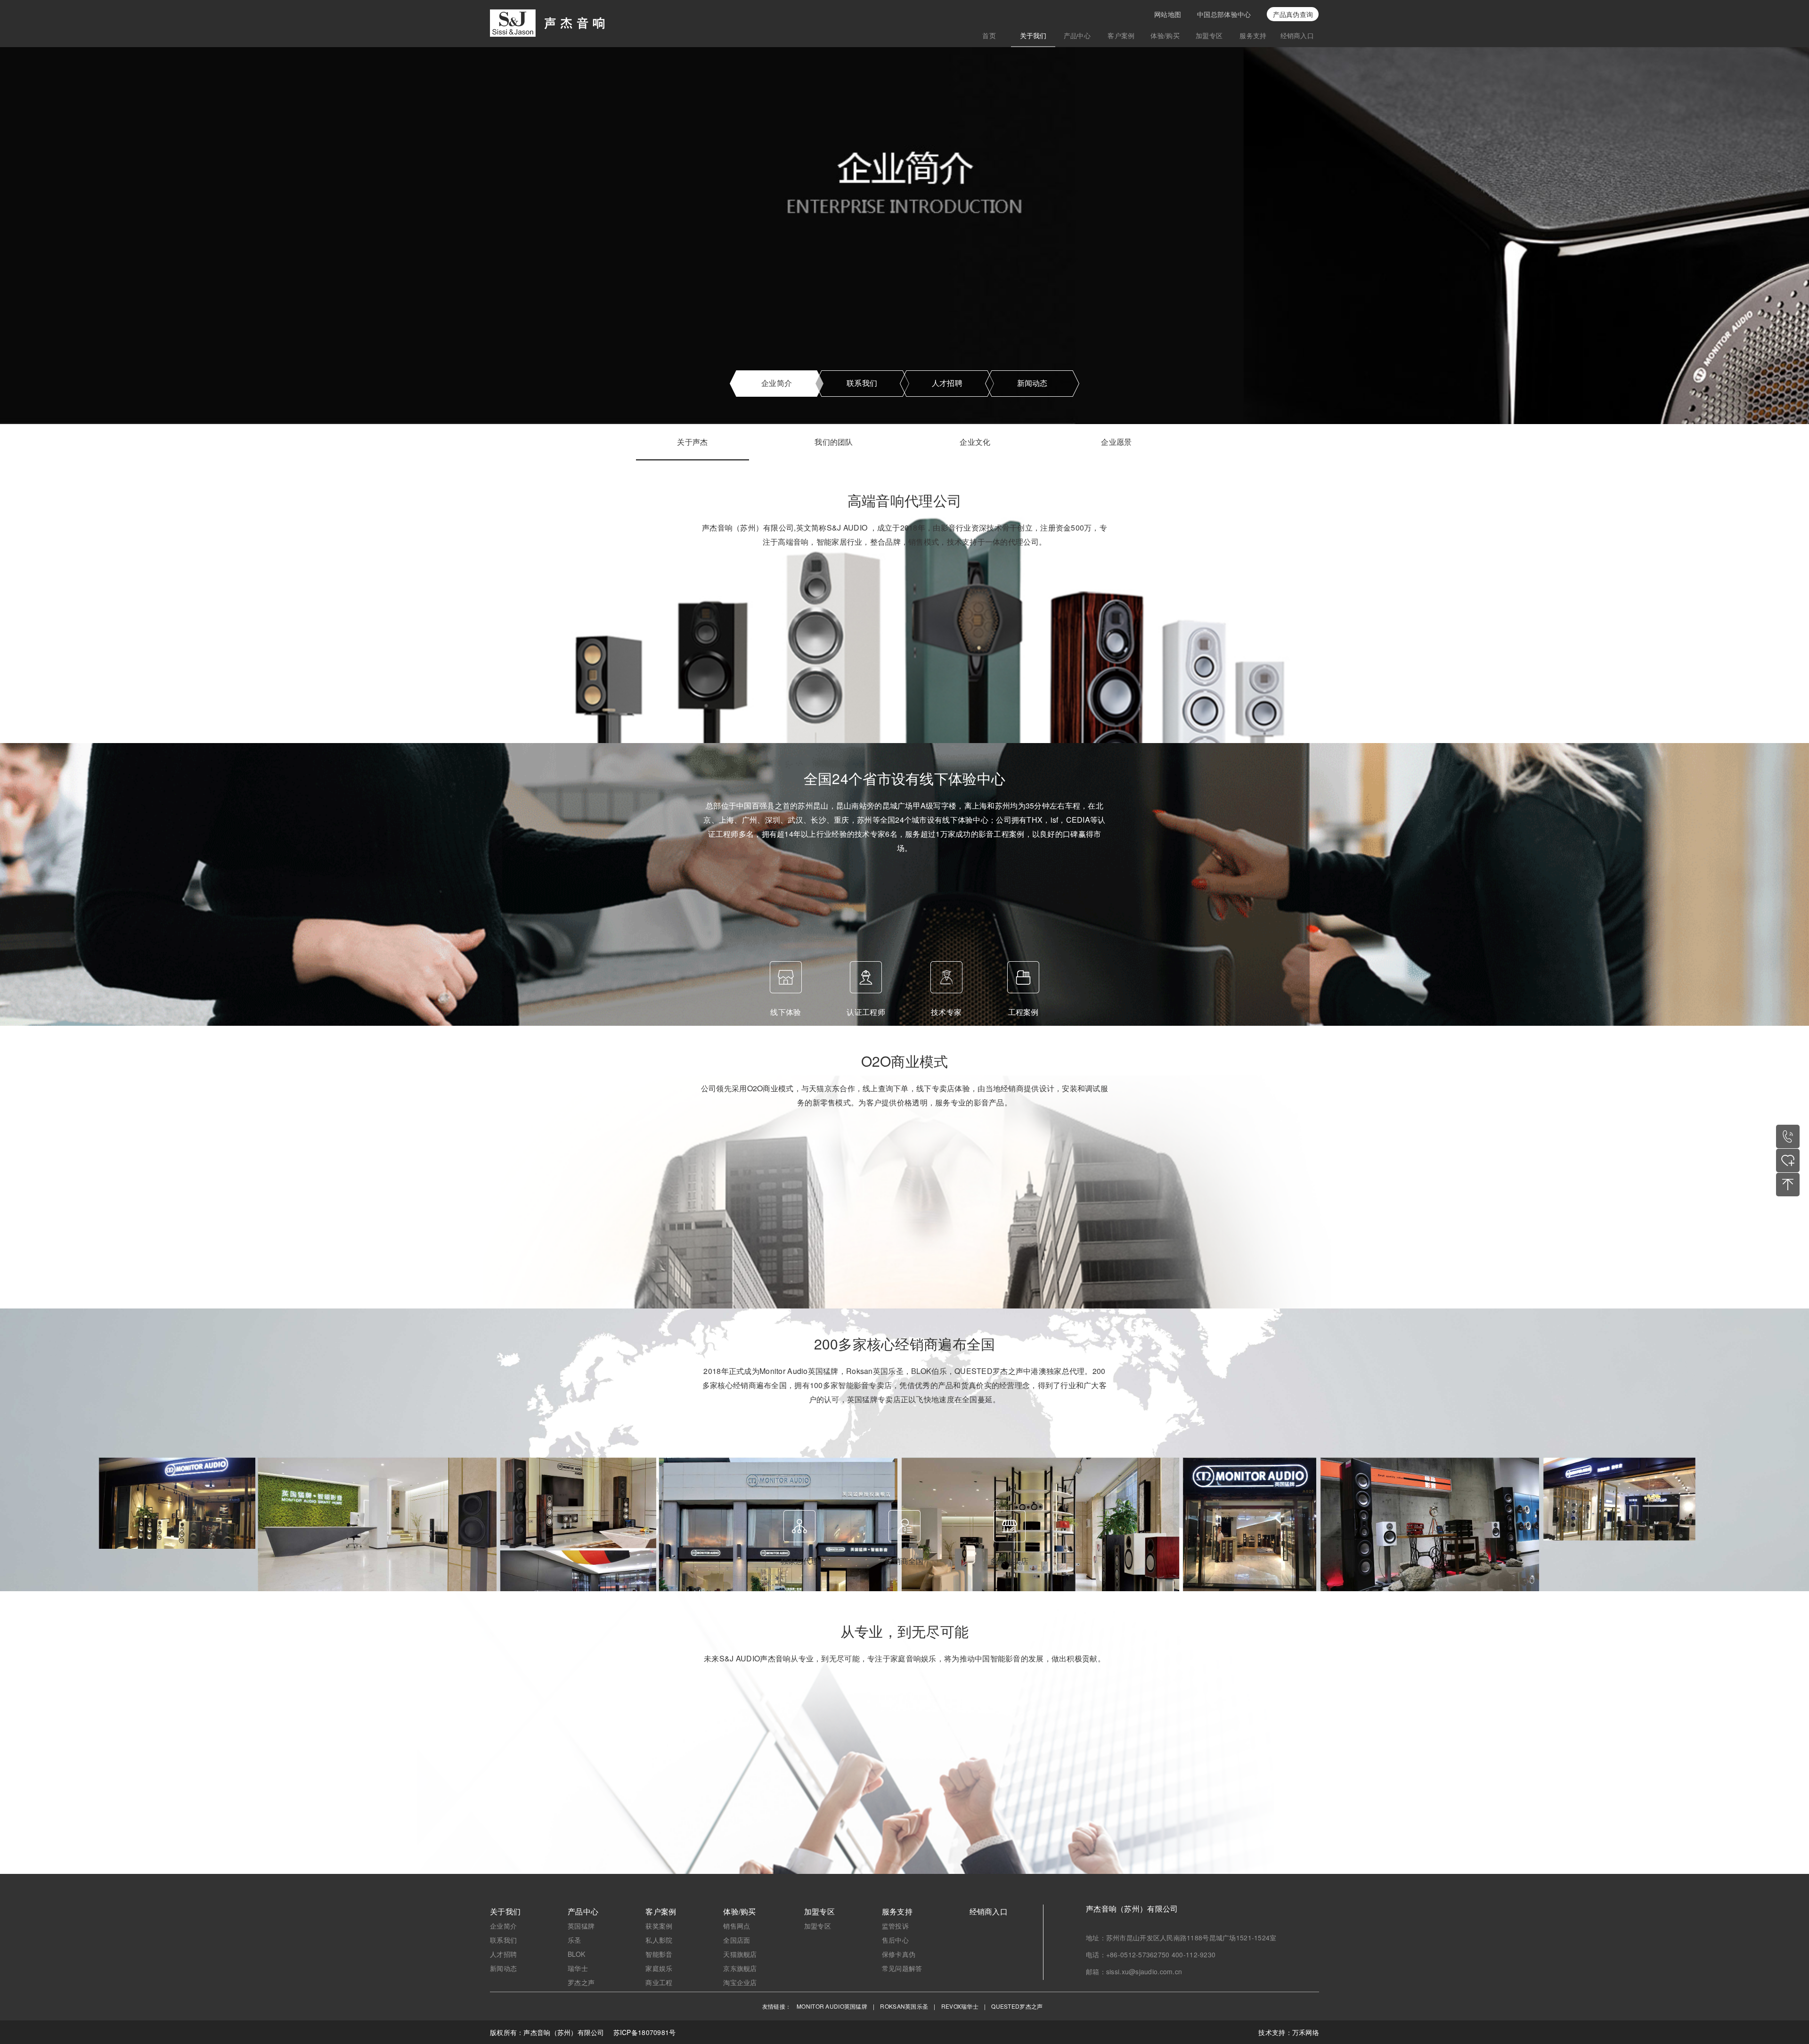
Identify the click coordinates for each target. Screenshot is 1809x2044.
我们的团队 (834, 443)
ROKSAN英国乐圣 (904, 2006)
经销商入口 (1297, 35)
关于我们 (1033, 35)
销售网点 (737, 1926)
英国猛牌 (581, 1926)
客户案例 (1121, 35)
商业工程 (659, 1982)
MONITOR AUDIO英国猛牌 (832, 2006)
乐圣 (574, 1940)
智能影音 (659, 1954)
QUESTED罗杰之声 (1017, 2006)
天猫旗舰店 (740, 1954)
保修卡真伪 (899, 1954)
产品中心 (1077, 35)
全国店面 (737, 1940)
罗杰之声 (581, 1982)
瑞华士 (578, 1968)
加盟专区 (1209, 35)
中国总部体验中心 (1224, 14)
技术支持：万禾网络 (1289, 2032)
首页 (989, 35)
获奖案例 (659, 1926)
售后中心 (895, 1940)
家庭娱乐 (659, 1968)
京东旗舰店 (740, 1968)
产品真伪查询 (1293, 14)
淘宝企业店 (740, 1982)
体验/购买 (1165, 35)
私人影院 (659, 1940)
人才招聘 (947, 383)
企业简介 (777, 383)
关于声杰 (692, 443)
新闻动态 (1032, 383)
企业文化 (975, 443)
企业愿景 (1116, 443)
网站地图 (1168, 14)
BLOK (576, 1954)
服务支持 (1253, 35)
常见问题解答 (902, 1968)
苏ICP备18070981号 (645, 2032)
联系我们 (862, 383)
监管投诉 (895, 1926)
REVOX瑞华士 (960, 2006)
